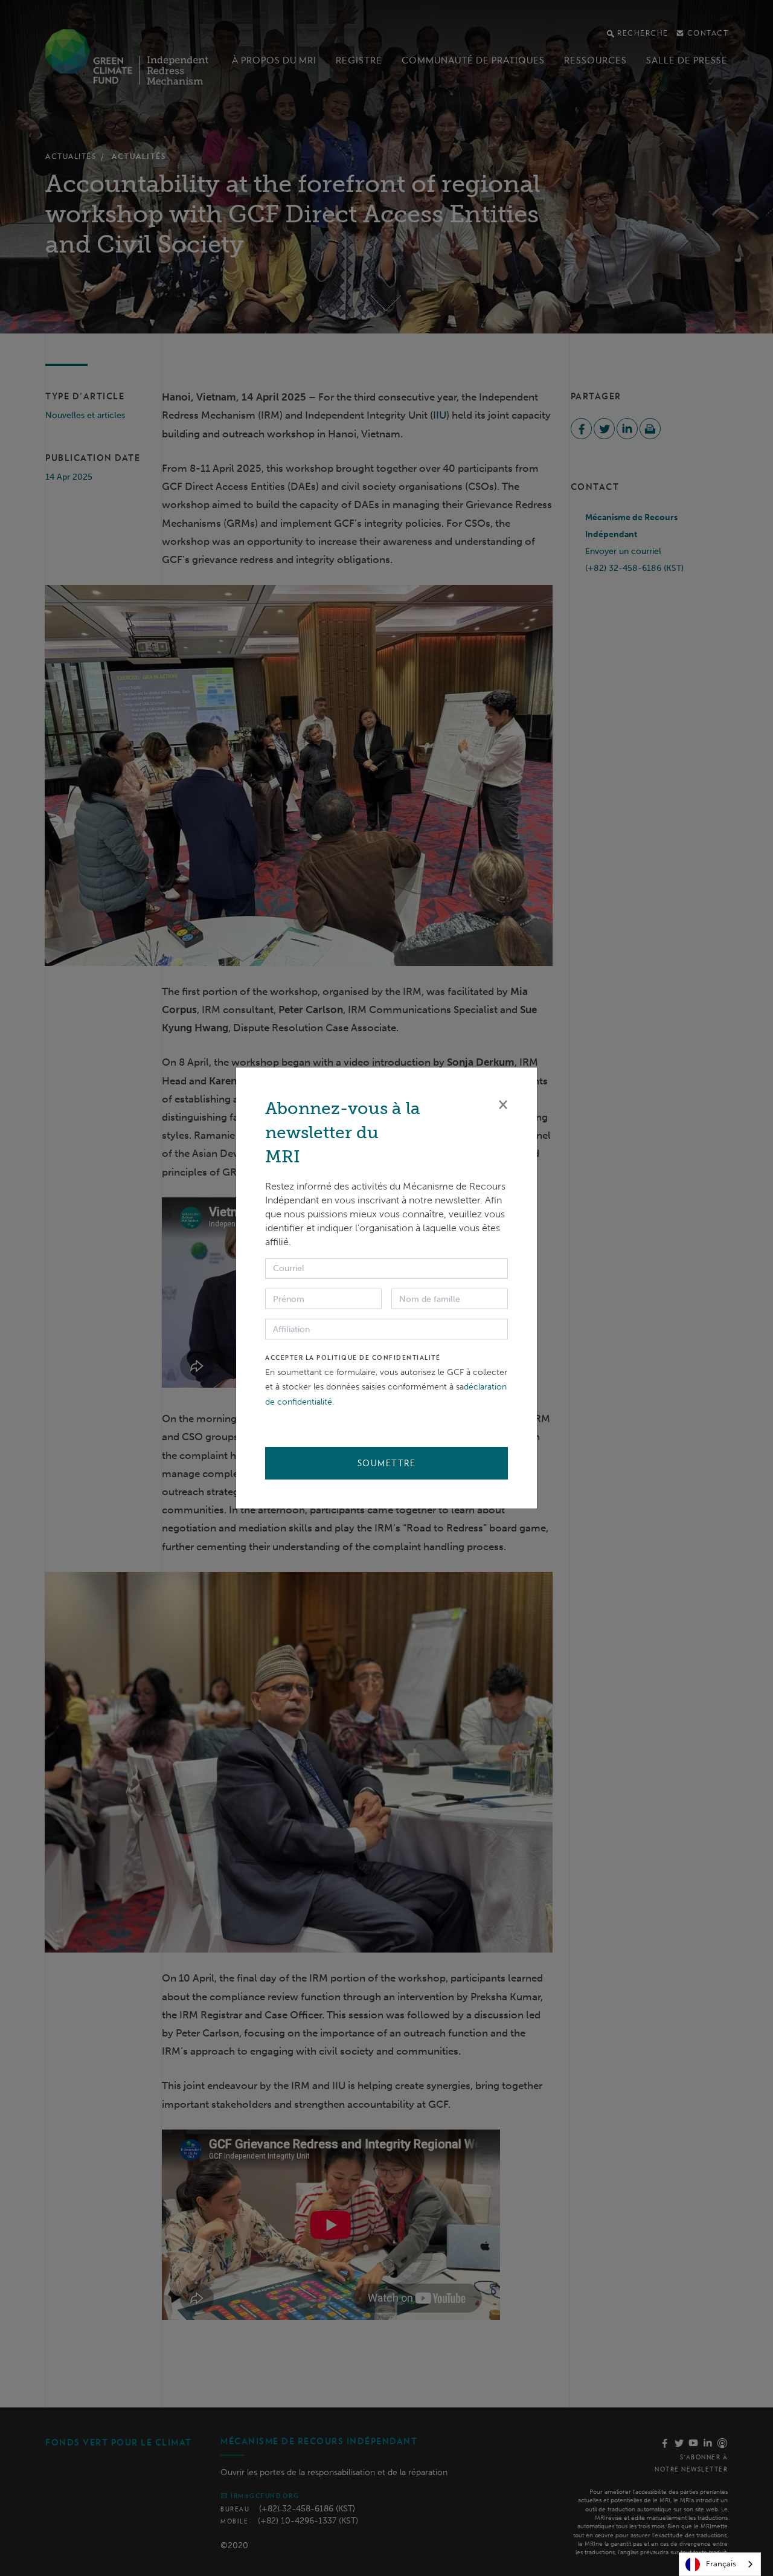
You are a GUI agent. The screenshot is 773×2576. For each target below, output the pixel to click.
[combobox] (720, 2564)
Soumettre (387, 1463)
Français (721, 2564)
